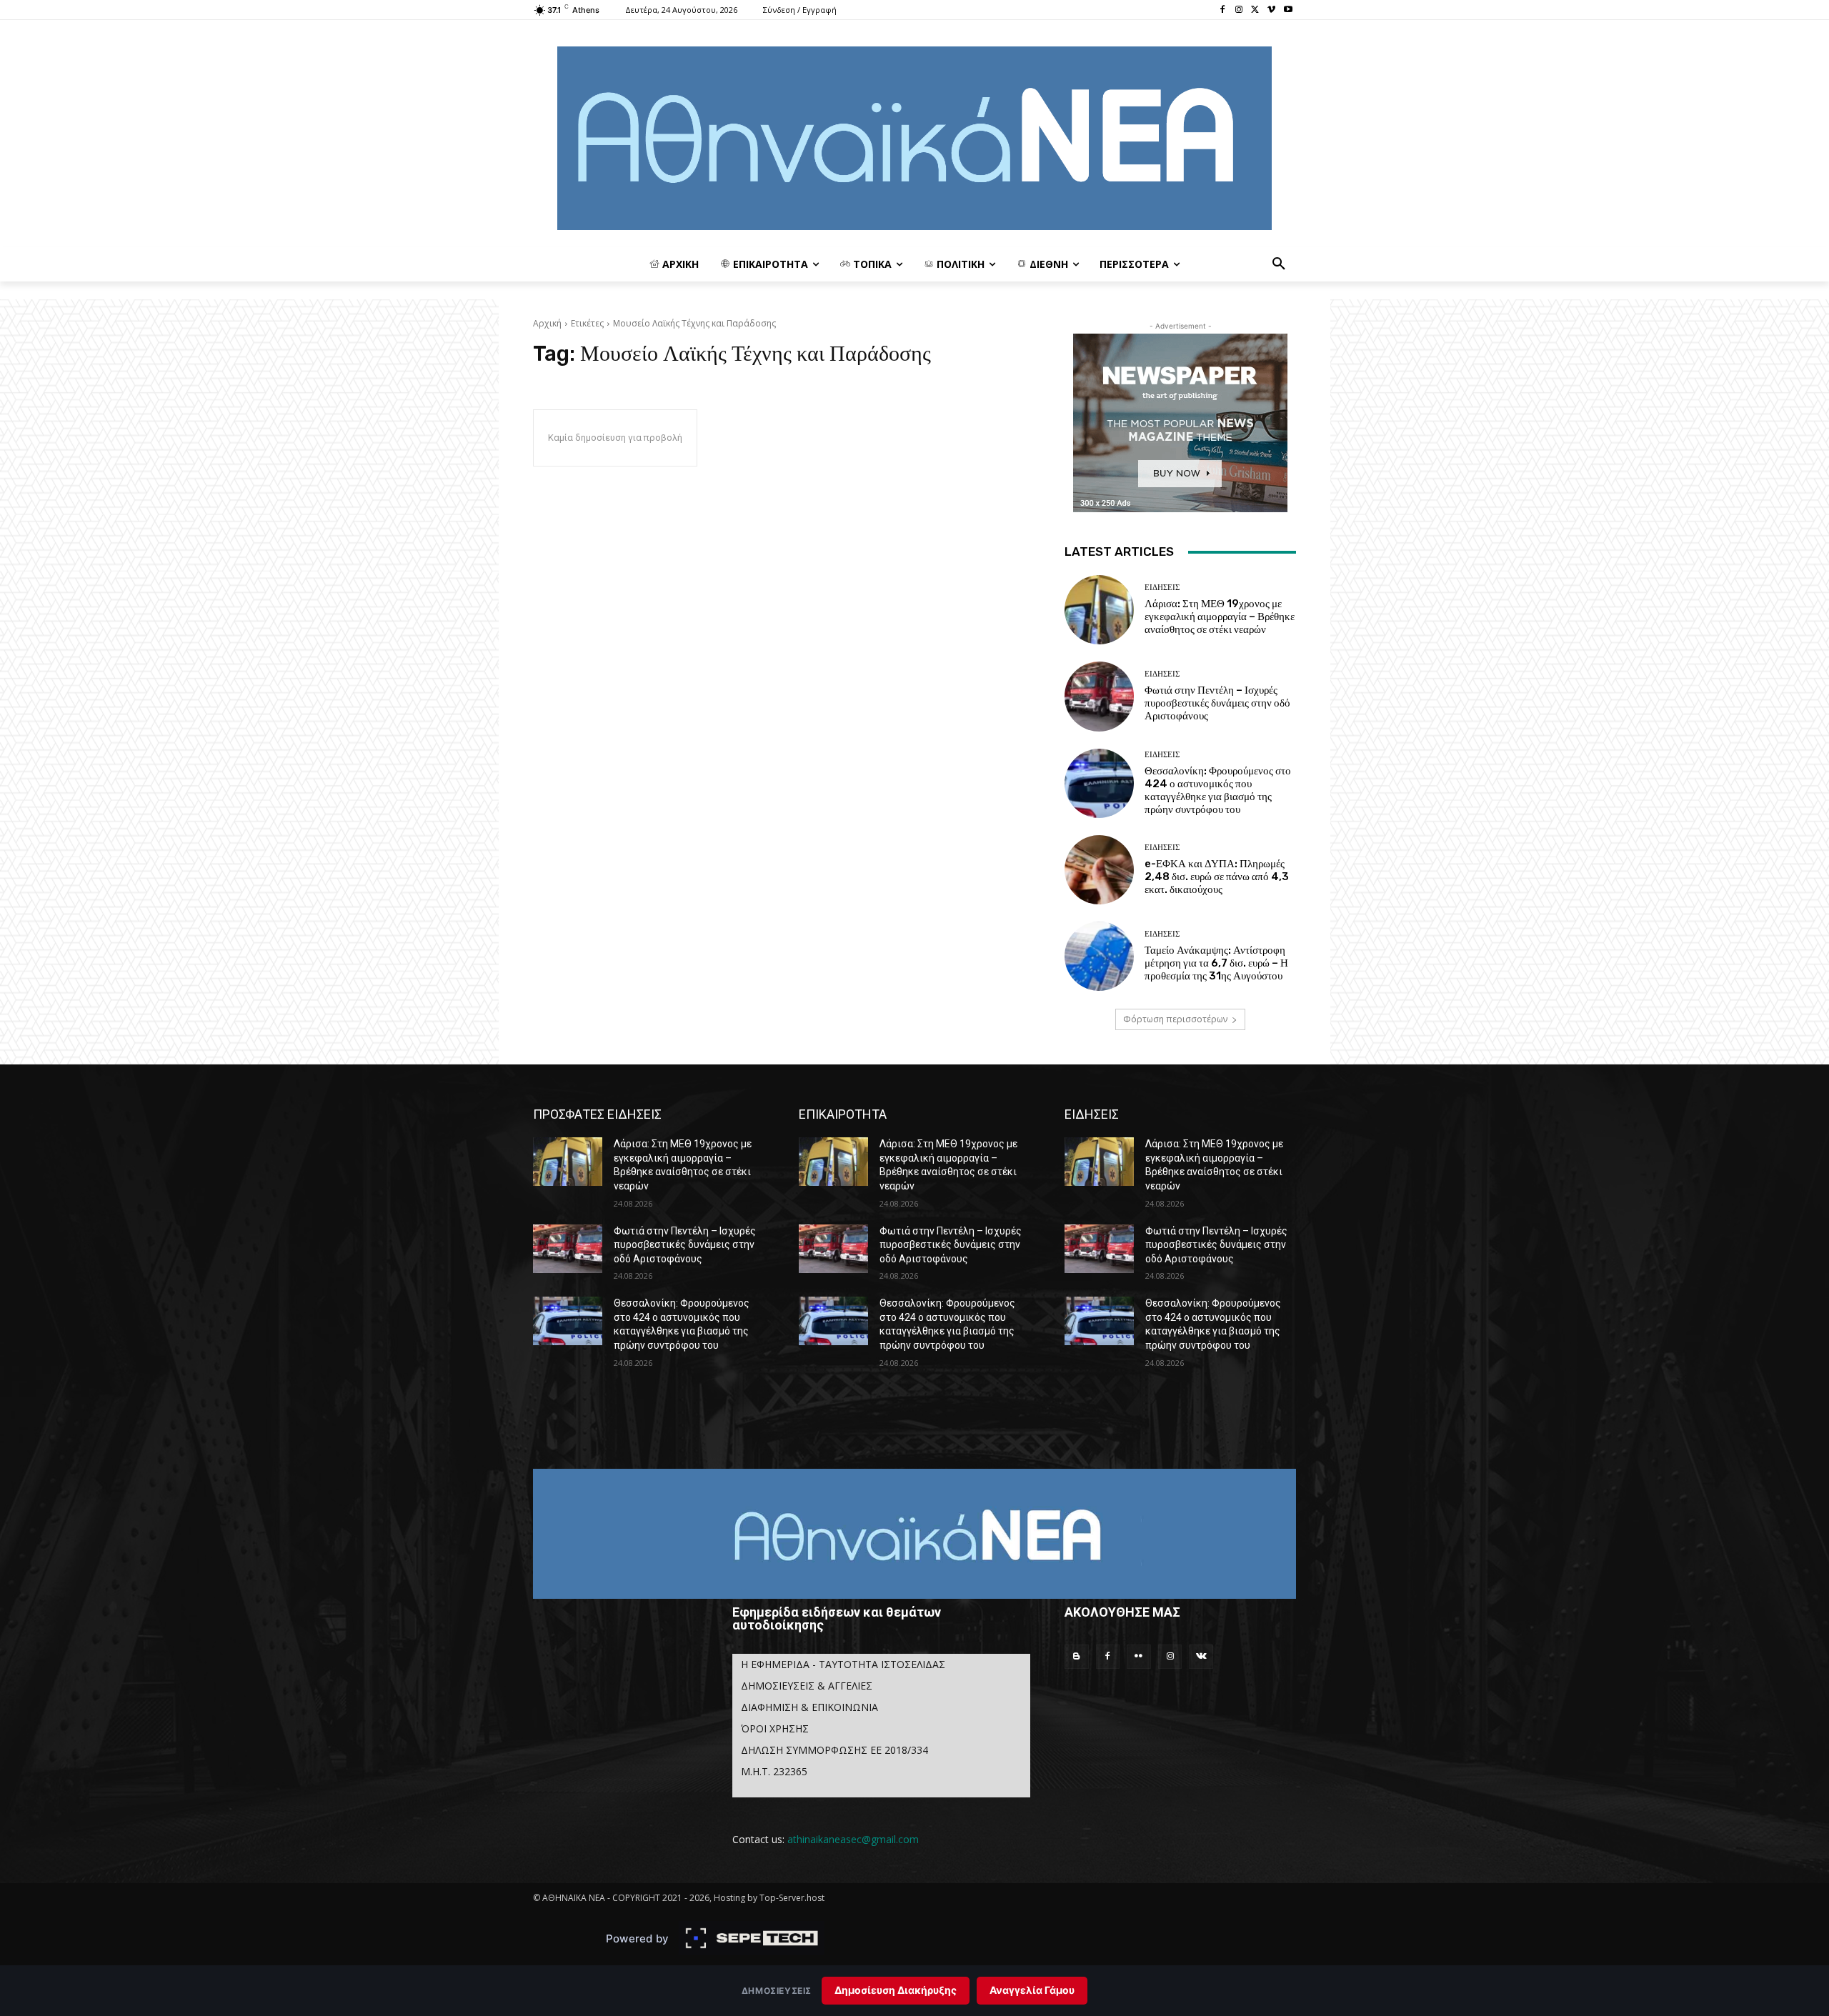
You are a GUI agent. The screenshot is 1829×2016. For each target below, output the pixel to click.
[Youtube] (1288, 10)
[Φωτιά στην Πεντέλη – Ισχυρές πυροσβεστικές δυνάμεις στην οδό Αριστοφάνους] (1099, 696)
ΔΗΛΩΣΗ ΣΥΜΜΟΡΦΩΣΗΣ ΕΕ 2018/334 (834, 1750)
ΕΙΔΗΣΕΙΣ (1162, 588)
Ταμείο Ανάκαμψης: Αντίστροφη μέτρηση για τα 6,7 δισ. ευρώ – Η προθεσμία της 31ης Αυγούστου (1216, 963)
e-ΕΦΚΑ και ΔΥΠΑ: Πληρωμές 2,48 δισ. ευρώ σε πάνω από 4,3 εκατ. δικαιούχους (1217, 877)
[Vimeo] (1271, 10)
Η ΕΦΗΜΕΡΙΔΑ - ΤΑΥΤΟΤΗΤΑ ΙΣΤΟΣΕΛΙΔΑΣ (843, 1664)
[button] (1279, 264)
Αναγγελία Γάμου (1032, 1990)
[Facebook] (1223, 10)
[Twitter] (1256, 10)
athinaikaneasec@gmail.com (853, 1839)
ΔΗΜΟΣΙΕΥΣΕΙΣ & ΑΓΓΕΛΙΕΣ (807, 1686)
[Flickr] (1139, 1657)
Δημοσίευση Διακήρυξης (896, 1990)
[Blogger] (1077, 1657)
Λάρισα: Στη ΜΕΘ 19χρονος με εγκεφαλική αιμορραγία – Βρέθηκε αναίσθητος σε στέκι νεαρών (1220, 617)
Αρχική (547, 323)
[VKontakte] (1201, 1657)
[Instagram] (1239, 10)
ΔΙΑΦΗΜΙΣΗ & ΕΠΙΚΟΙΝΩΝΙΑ (809, 1707)
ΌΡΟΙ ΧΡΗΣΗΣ (775, 1728)
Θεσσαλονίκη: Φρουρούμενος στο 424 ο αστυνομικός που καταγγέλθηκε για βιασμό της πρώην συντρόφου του (1218, 790)
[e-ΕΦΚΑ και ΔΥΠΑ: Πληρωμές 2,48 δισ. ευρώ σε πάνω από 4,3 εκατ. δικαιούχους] (1099, 870)
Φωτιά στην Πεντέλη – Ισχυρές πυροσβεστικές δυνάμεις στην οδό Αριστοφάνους (1217, 703)
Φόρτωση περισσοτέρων (1175, 1019)
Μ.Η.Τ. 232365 (774, 1771)
